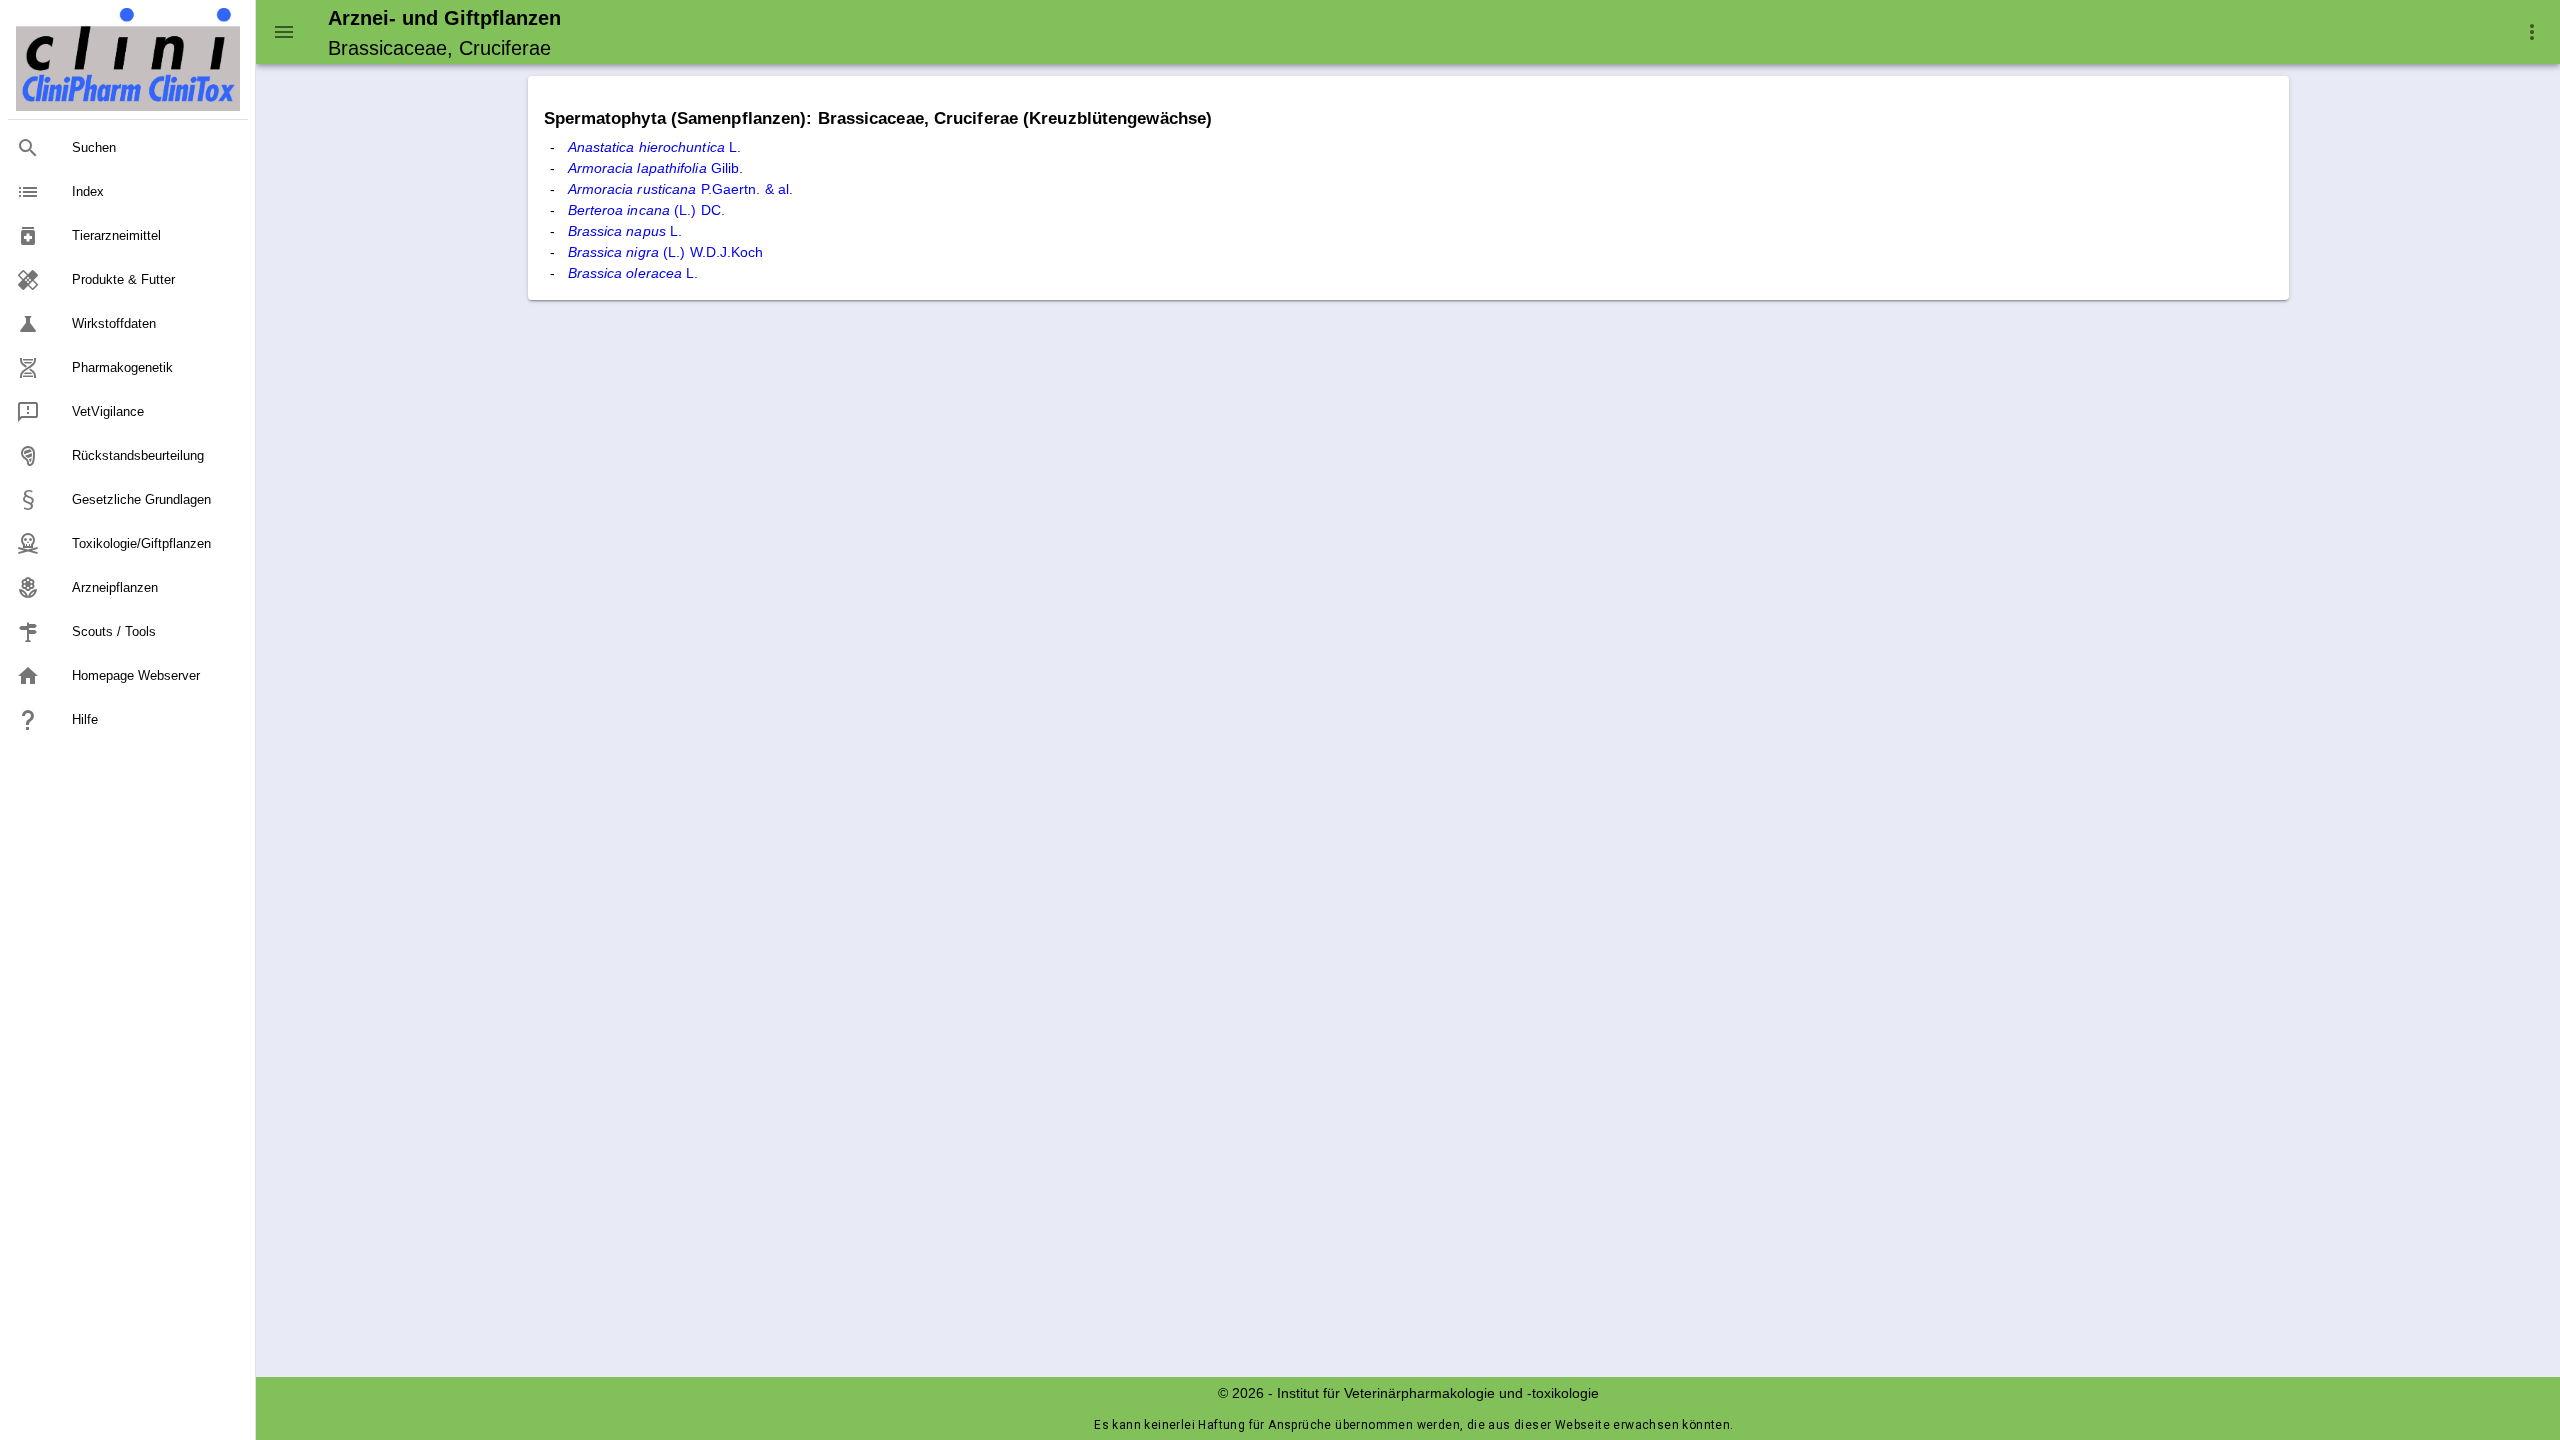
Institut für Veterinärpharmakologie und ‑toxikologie (1438, 1393)
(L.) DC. (646, 210)
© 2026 (1241, 1393)
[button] (2532, 32)
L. (655, 147)
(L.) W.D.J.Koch (666, 252)
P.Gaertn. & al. (681, 189)
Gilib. (656, 168)
